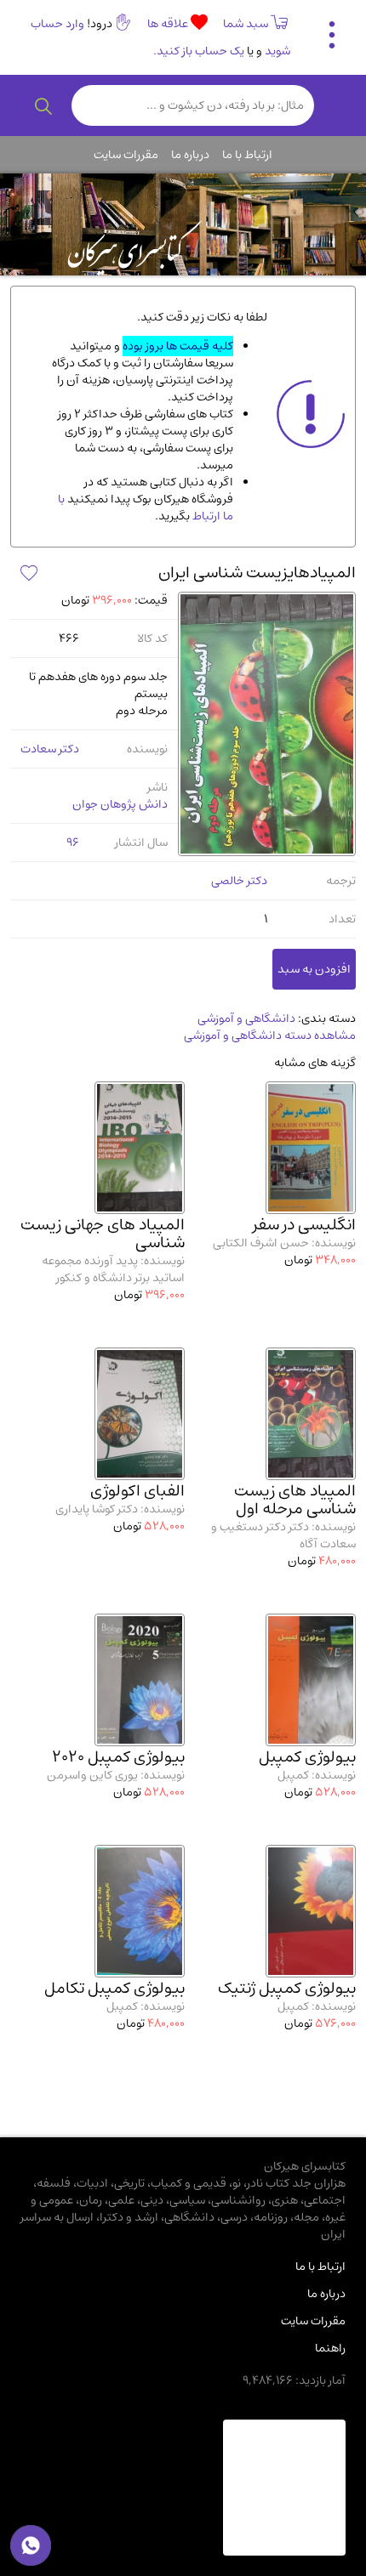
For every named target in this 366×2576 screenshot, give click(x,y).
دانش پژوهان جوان (120, 804)
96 (73, 843)
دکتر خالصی (239, 881)
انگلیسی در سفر (304, 1225)
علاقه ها (169, 24)
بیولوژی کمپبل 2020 (118, 1757)
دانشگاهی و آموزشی (246, 1018)
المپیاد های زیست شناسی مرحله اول (295, 1500)
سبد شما (246, 24)
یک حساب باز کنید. (199, 51)
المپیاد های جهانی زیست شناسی (103, 1234)
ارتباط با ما (247, 155)
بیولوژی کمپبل (307, 1757)
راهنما (330, 2348)
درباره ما (190, 155)
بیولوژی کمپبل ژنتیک (287, 1988)
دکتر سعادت (50, 749)
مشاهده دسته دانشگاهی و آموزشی (270, 1036)
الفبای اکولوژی (137, 1491)
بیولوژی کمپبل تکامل (114, 1988)
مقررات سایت (126, 155)
